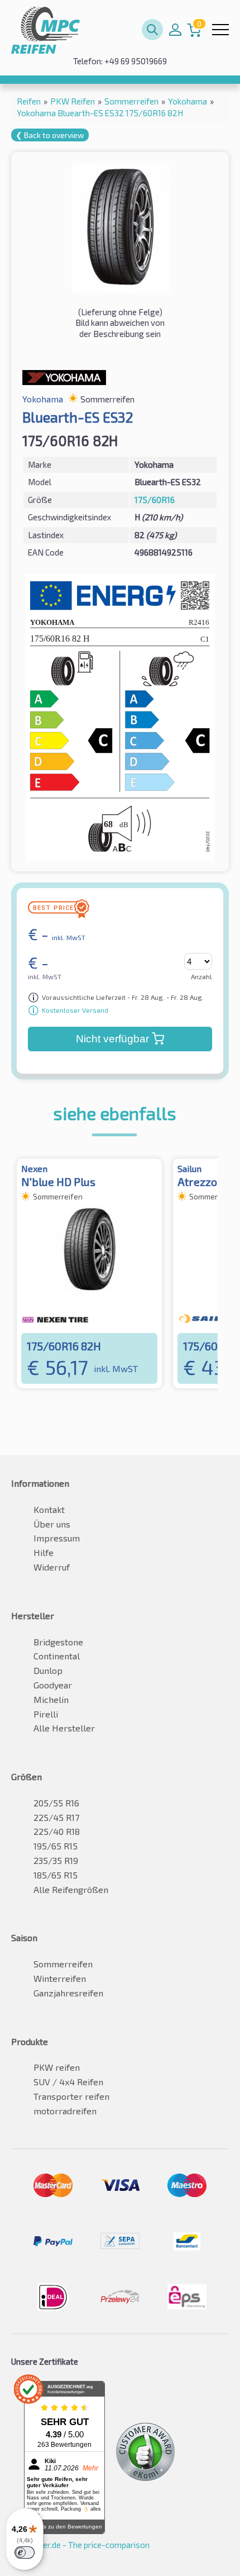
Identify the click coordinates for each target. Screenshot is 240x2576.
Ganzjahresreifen (68, 1993)
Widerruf (52, 1567)
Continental (57, 1656)
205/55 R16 (56, 1803)
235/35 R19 (56, 1860)
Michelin (51, 1699)
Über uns (52, 1524)
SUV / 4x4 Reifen (68, 2082)
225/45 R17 (56, 1817)
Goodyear (53, 1685)
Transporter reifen (71, 2096)
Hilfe (44, 1552)
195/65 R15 (56, 1846)
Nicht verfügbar (112, 1039)
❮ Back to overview (50, 135)
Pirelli (46, 1714)
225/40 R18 (57, 1831)
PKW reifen (57, 2067)
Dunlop (48, 1670)
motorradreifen (65, 2111)
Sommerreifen (63, 1964)
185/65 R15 (56, 1875)
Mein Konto (175, 30)
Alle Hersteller (64, 1728)
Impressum (57, 1538)
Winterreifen (60, 1978)
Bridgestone (58, 1642)
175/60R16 (155, 500)
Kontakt (49, 1509)
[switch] (25, 2553)
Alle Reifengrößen (71, 1889)
